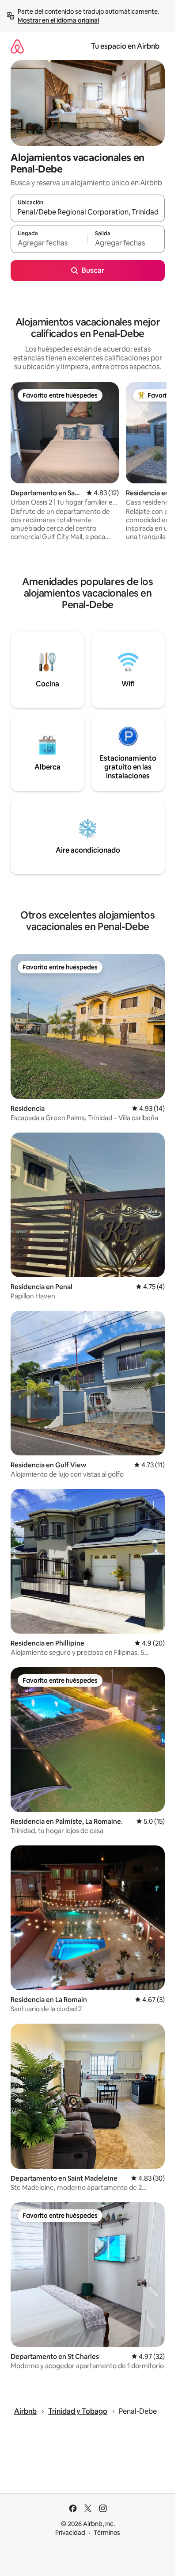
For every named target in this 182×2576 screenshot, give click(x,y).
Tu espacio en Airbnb (125, 46)
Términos (107, 2533)
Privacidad (70, 2533)
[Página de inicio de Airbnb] (17, 46)
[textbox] (49, 243)
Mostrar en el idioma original (58, 20)
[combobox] (88, 212)
